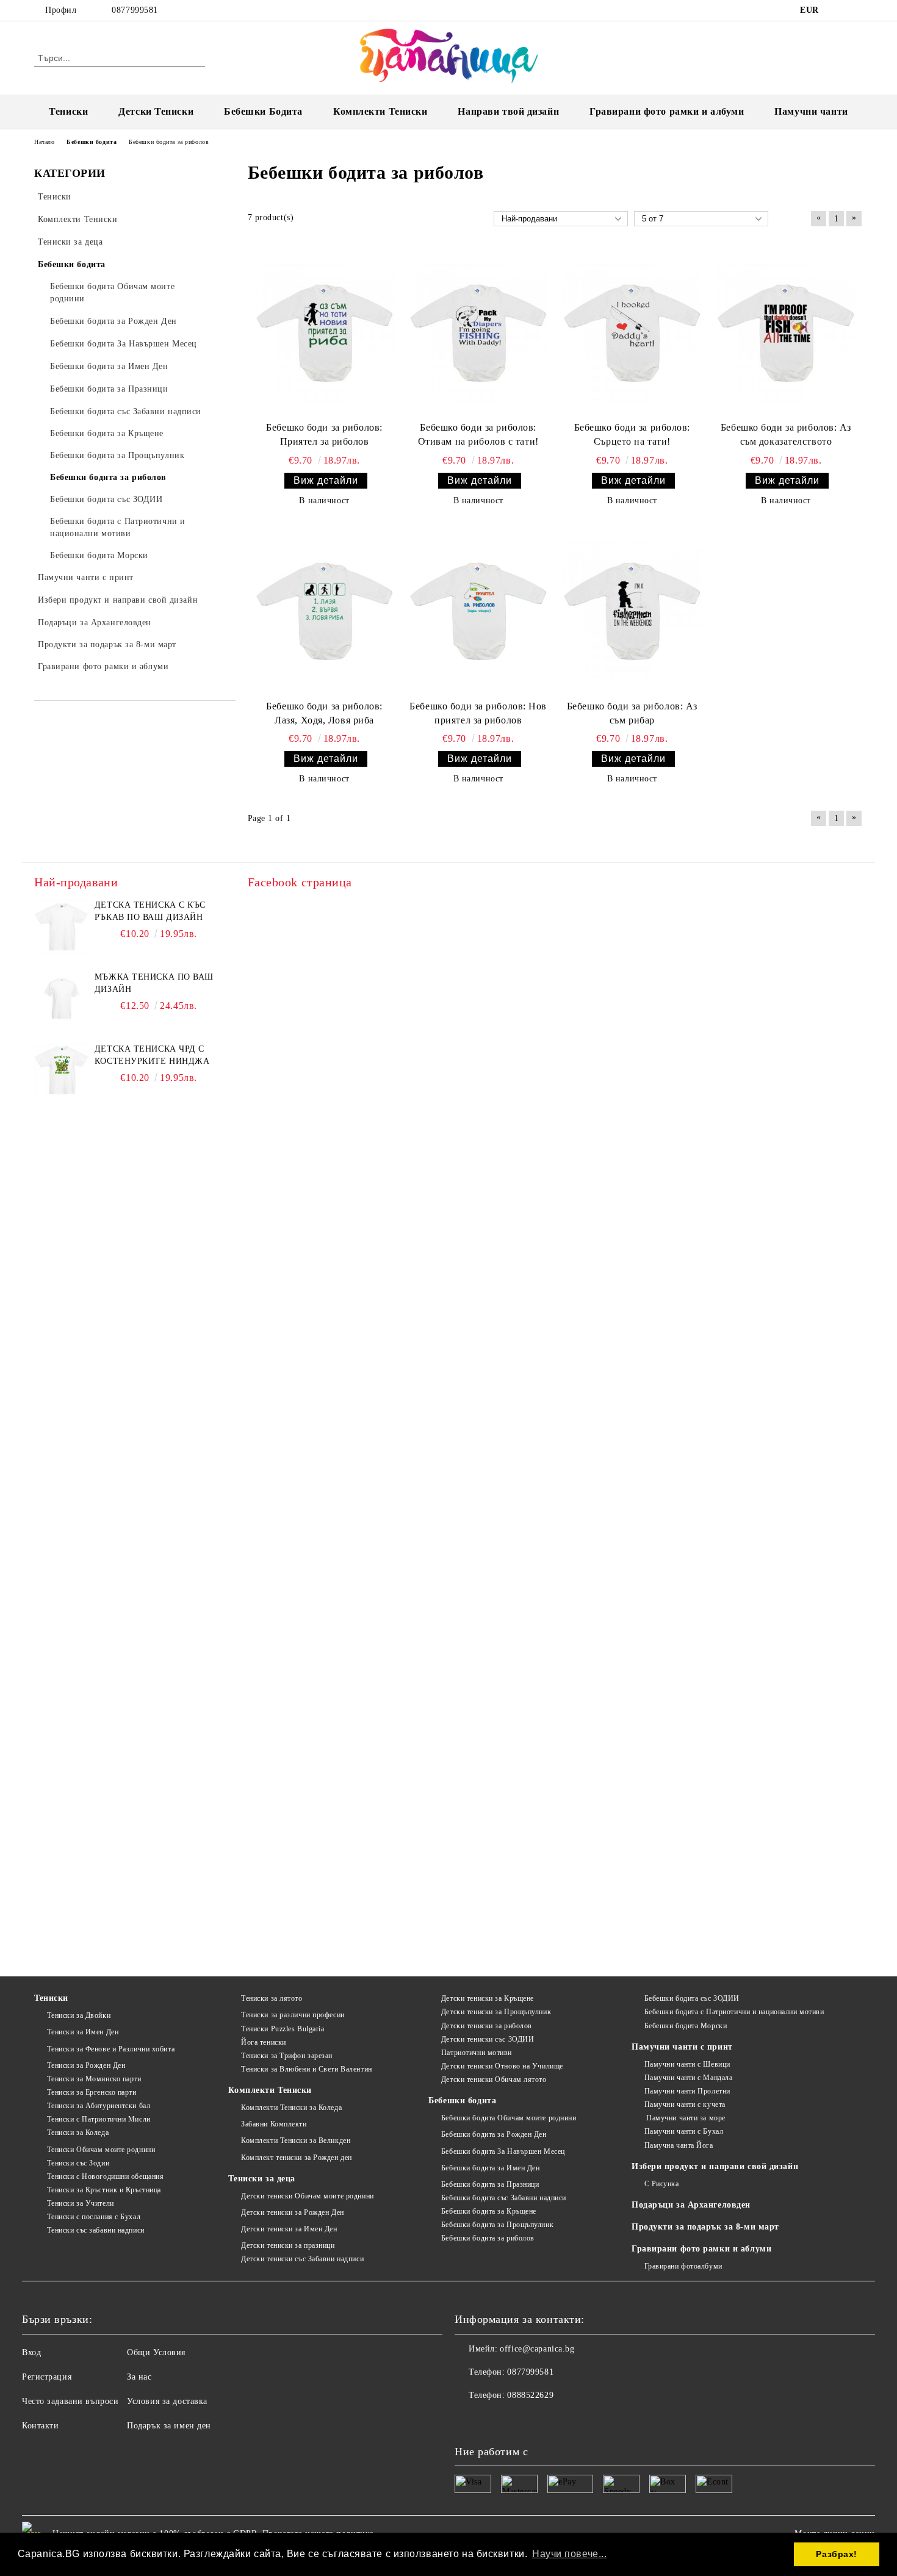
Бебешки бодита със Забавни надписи (504, 2198)
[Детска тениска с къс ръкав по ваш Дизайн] (62, 927)
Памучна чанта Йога (679, 2145)
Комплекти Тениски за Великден (296, 2140)
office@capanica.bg (537, 2349)
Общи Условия (156, 2352)
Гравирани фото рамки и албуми (667, 111)
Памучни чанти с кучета (685, 2104)
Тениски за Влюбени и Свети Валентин (306, 2069)
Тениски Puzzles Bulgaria (283, 2029)
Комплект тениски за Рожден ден (296, 2158)
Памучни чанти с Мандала (688, 2078)
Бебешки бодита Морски (686, 2026)
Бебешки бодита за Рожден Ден (494, 2134)
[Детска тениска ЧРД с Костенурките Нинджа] (62, 1071)
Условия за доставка (167, 2401)
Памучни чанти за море (685, 2118)
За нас (139, 2377)
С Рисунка (662, 2184)
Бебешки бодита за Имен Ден (490, 2168)
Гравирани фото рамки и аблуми (701, 2249)
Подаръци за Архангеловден (691, 2205)
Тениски (68, 111)
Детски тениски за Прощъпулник (496, 2012)
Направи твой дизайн (508, 111)
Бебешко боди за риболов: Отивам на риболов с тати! (478, 434)
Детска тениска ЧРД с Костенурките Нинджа (152, 1055)
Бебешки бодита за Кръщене (489, 2211)
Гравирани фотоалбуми (683, 2266)
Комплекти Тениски (380, 111)
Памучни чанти (811, 111)
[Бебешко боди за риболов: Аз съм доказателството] (786, 333)
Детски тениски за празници (288, 2245)
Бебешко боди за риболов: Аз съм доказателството (786, 434)
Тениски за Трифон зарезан (287, 2056)
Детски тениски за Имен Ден (289, 2229)
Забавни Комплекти (274, 2124)
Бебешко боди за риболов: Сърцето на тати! (632, 434)
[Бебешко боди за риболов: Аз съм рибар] (632, 611)
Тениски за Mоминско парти (94, 2079)
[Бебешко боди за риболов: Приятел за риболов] (325, 333)
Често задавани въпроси (70, 2401)
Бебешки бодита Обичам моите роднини (509, 2118)
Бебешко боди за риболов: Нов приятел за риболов (478, 713)
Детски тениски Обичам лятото (494, 2079)
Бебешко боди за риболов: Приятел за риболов (324, 434)
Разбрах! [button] (836, 2554)
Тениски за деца (261, 2179)
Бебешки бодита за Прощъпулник (497, 2225)
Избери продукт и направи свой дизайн (715, 2166)
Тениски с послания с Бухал (94, 2217)
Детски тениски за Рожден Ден (292, 2212)
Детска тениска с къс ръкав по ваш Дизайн (150, 911)
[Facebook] (838, 10)
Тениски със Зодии (78, 2163)
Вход (31, 2352)
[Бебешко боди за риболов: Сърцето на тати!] (632, 333)
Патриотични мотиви (477, 2053)
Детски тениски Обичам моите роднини (307, 2196)
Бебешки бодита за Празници (490, 2184)
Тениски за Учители (81, 2203)
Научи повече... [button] (569, 2554)
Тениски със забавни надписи (96, 2230)
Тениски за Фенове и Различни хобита (111, 2049)
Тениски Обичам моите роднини (101, 2150)
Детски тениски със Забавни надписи (302, 2259)
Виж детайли (326, 480)
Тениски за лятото (272, 1998)
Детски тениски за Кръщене (488, 1998)
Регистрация (47, 2377)
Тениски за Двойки (79, 2015)
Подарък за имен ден (169, 2426)
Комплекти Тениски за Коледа (291, 2108)
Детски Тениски (156, 111)
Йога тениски (263, 2042)
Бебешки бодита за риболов (488, 2238)
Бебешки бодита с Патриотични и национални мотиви (734, 2012)
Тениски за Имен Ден (83, 2032)
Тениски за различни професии (293, 2015)
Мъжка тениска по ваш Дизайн (154, 983)
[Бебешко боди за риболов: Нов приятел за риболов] (478, 611)
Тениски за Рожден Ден (86, 2065)
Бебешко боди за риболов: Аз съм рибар (632, 713)
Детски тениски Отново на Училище (502, 2066)
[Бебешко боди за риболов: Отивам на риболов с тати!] (478, 333)
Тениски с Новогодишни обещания (105, 2176)
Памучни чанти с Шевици (687, 2064)
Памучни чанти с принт (682, 2047)
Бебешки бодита (462, 2101)
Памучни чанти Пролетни (687, 2091)
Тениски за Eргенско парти (92, 2092)
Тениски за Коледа (78, 2133)
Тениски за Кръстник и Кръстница (104, 2190)
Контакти (40, 2426)
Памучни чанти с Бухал (684, 2131)
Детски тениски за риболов (487, 2026)
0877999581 (135, 10)
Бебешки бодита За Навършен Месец (503, 2151)
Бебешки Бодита (263, 111)
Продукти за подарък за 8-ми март (705, 2227)
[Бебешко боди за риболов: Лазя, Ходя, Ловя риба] (325, 611)
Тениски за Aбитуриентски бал (99, 2106)
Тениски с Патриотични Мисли (99, 2119)
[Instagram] (856, 10)
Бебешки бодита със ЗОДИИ (692, 1998)
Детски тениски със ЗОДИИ (488, 2039)
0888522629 (530, 2395)
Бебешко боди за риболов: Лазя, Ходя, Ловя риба (324, 713)
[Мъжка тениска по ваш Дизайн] (62, 999)
